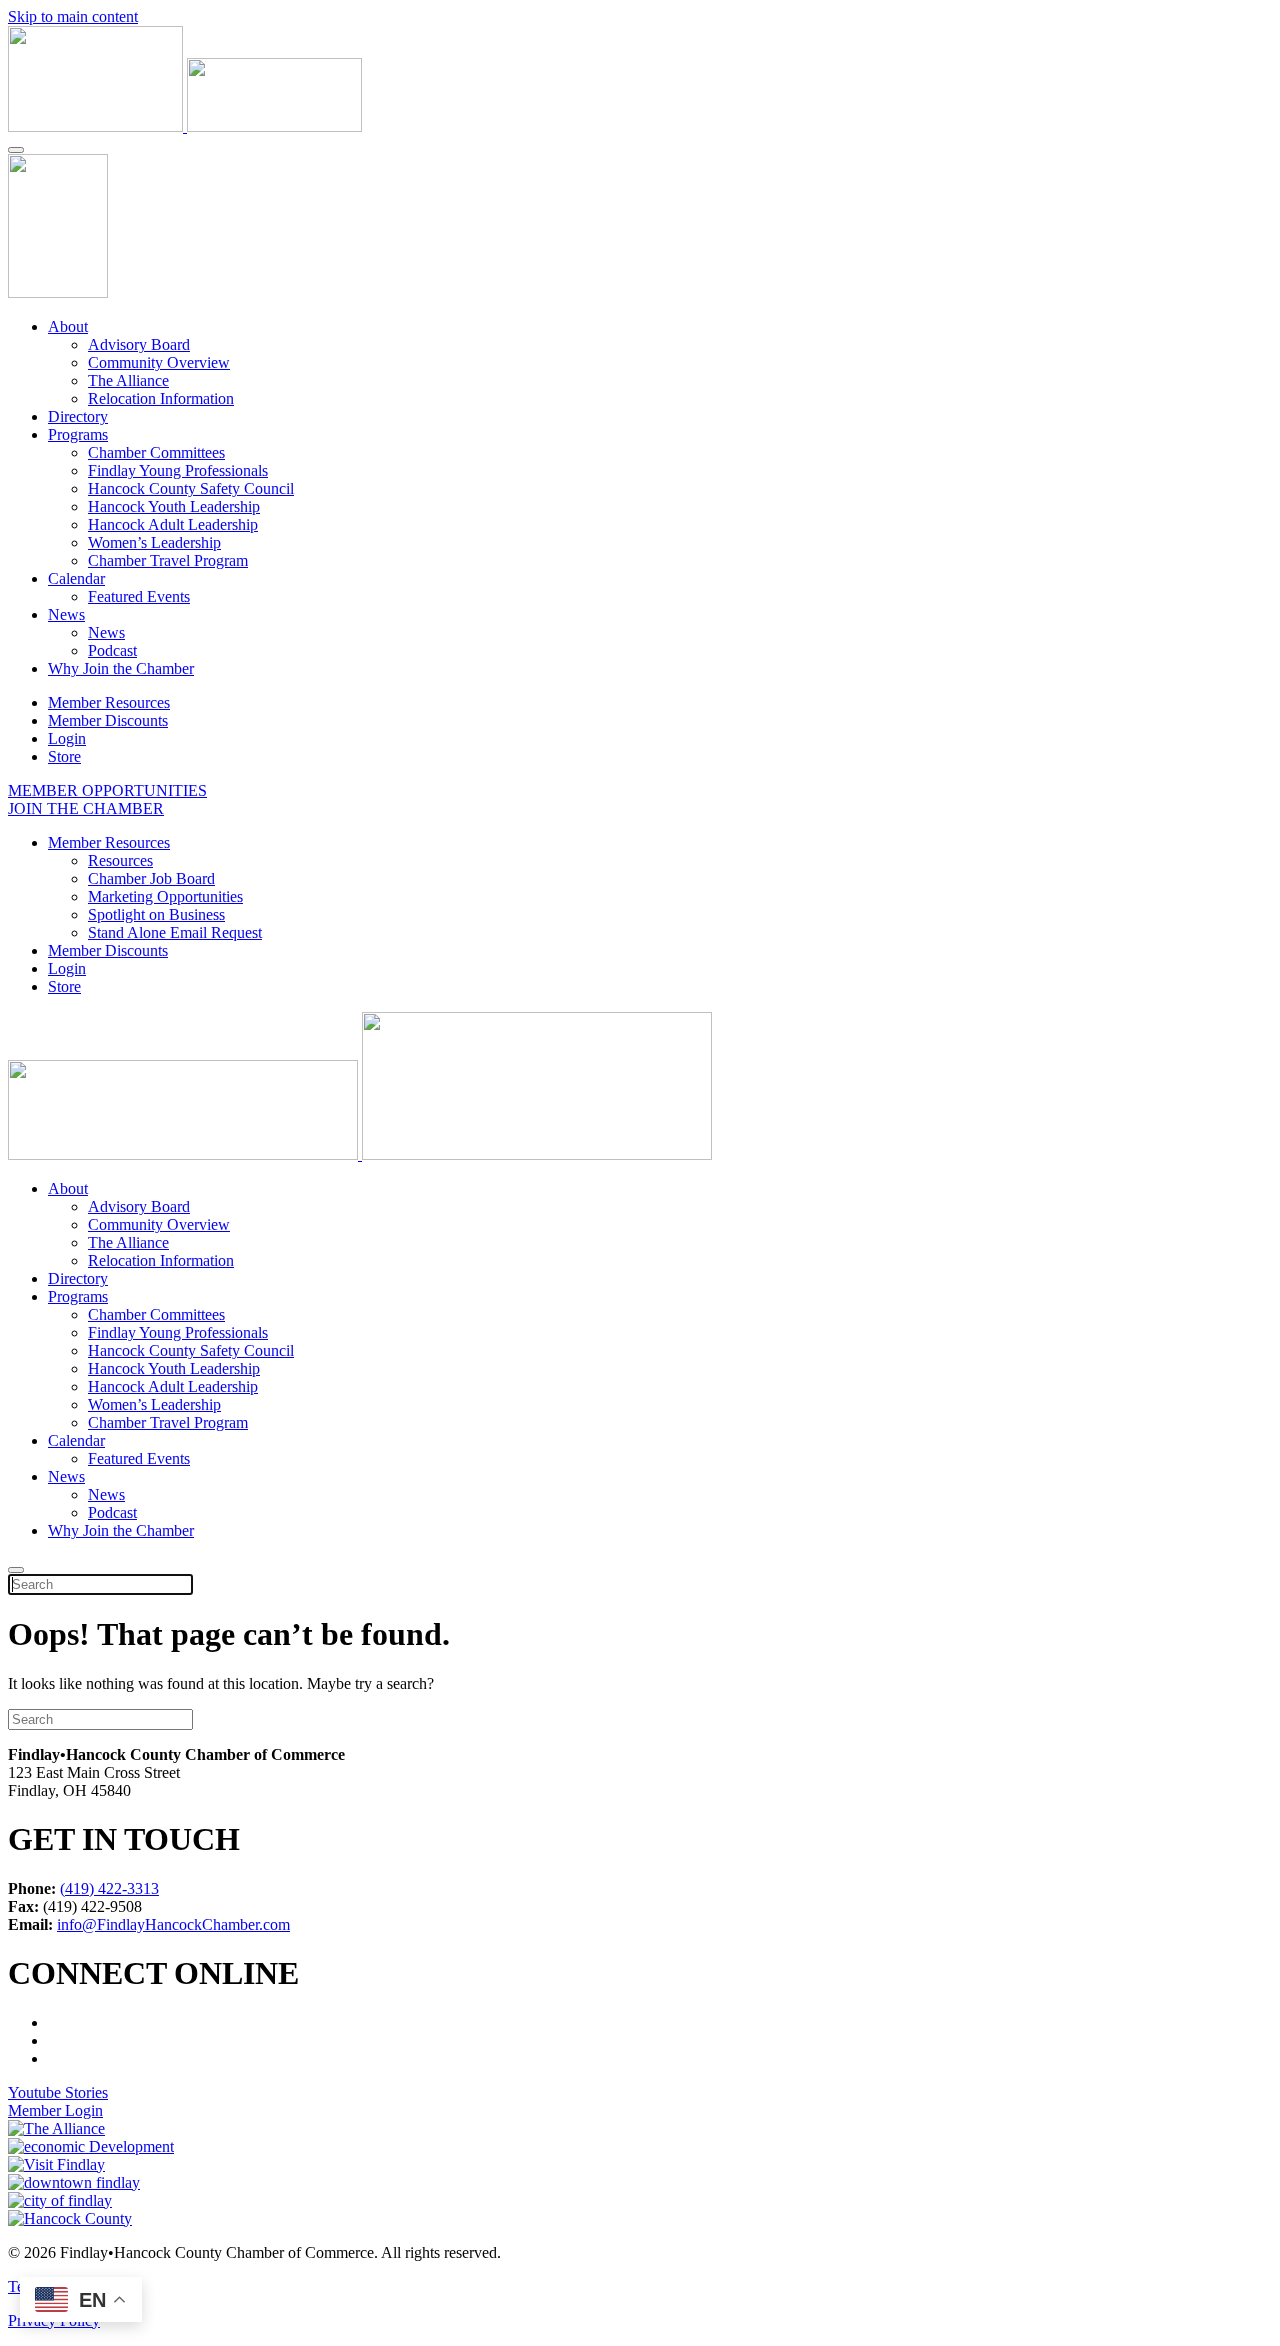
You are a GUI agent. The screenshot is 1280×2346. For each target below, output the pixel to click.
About (68, 326)
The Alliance (128, 380)
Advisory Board (139, 344)
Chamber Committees (156, 452)
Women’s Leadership (154, 542)
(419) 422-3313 (109, 1888)
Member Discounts (108, 720)
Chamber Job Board (151, 878)
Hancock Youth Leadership (174, 506)
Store (64, 756)
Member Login (55, 2110)
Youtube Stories (58, 2092)
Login (67, 738)
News (66, 614)
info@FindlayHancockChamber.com (173, 1924)
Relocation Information (161, 398)
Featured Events (139, 596)
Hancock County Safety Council (191, 488)
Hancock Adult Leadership (173, 524)
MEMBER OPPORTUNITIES (107, 790)
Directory (78, 416)
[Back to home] (185, 126)
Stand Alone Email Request (175, 932)
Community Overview (159, 362)
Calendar (76, 578)
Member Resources (109, 702)
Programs (78, 434)
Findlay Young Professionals (178, 470)
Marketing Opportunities (165, 896)
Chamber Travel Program (168, 560)
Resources (120, 860)
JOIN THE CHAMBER (86, 808)
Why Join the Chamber (121, 668)
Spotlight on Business (156, 914)
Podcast (112, 650)
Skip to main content (73, 16)
